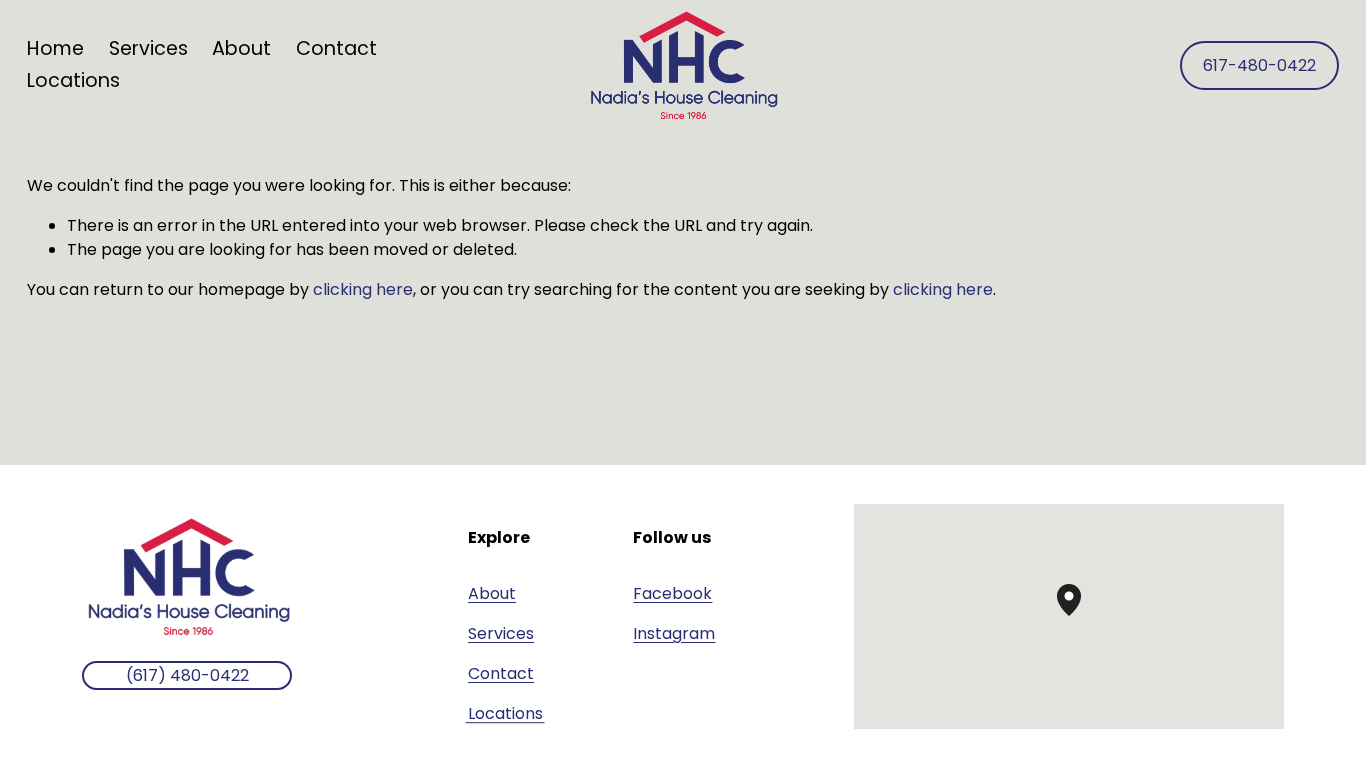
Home (55, 48)
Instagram (674, 633)
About (241, 48)
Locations (73, 80)
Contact (336, 48)
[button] (1081, 616)
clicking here (363, 289)
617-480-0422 (1259, 65)
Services (501, 633)
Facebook (672, 593)
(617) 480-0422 (187, 675)
